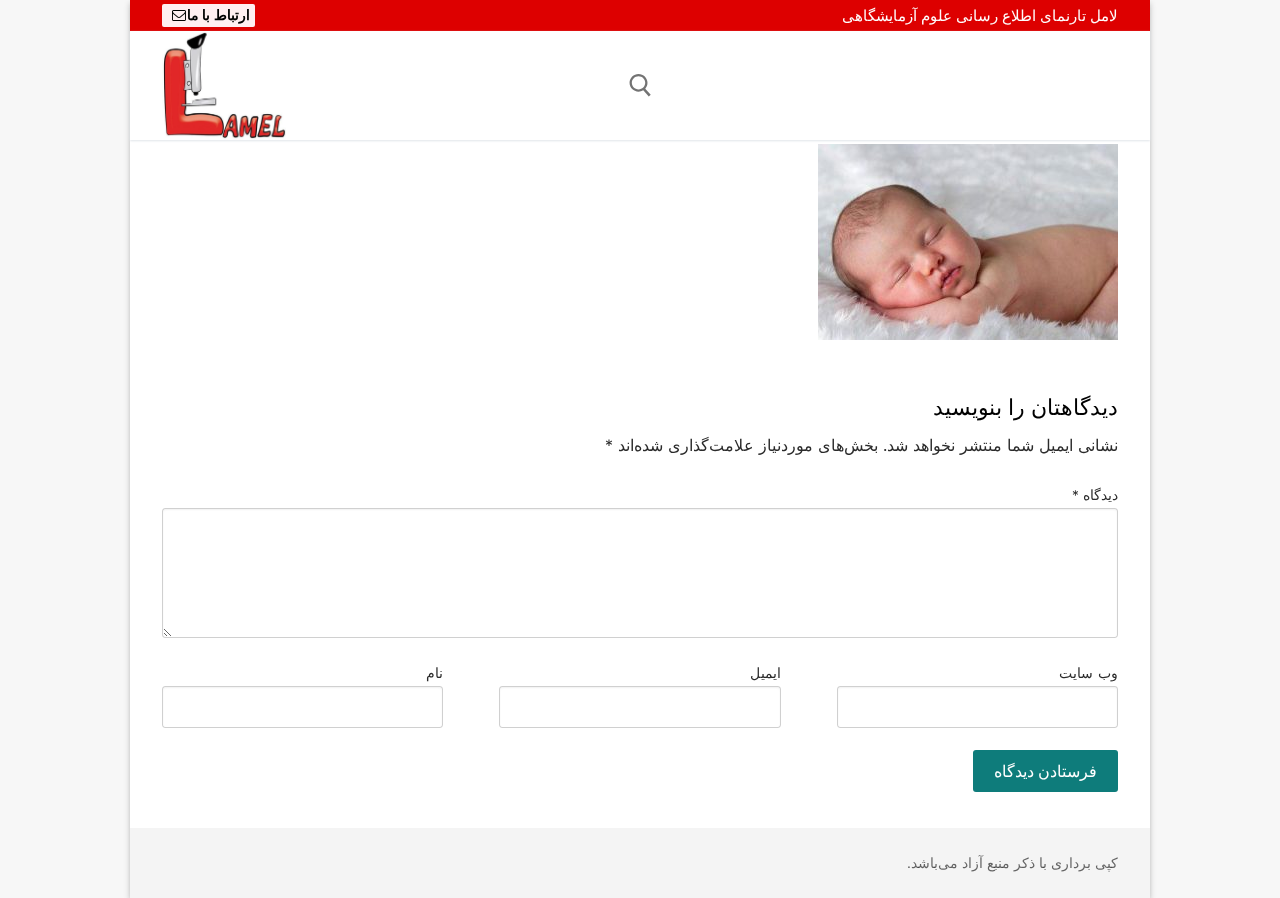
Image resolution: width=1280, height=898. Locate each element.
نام (434, 673)
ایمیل (765, 673)
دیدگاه (1095, 495)
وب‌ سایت (1088, 673)
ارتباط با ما (218, 15)
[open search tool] (640, 85)
